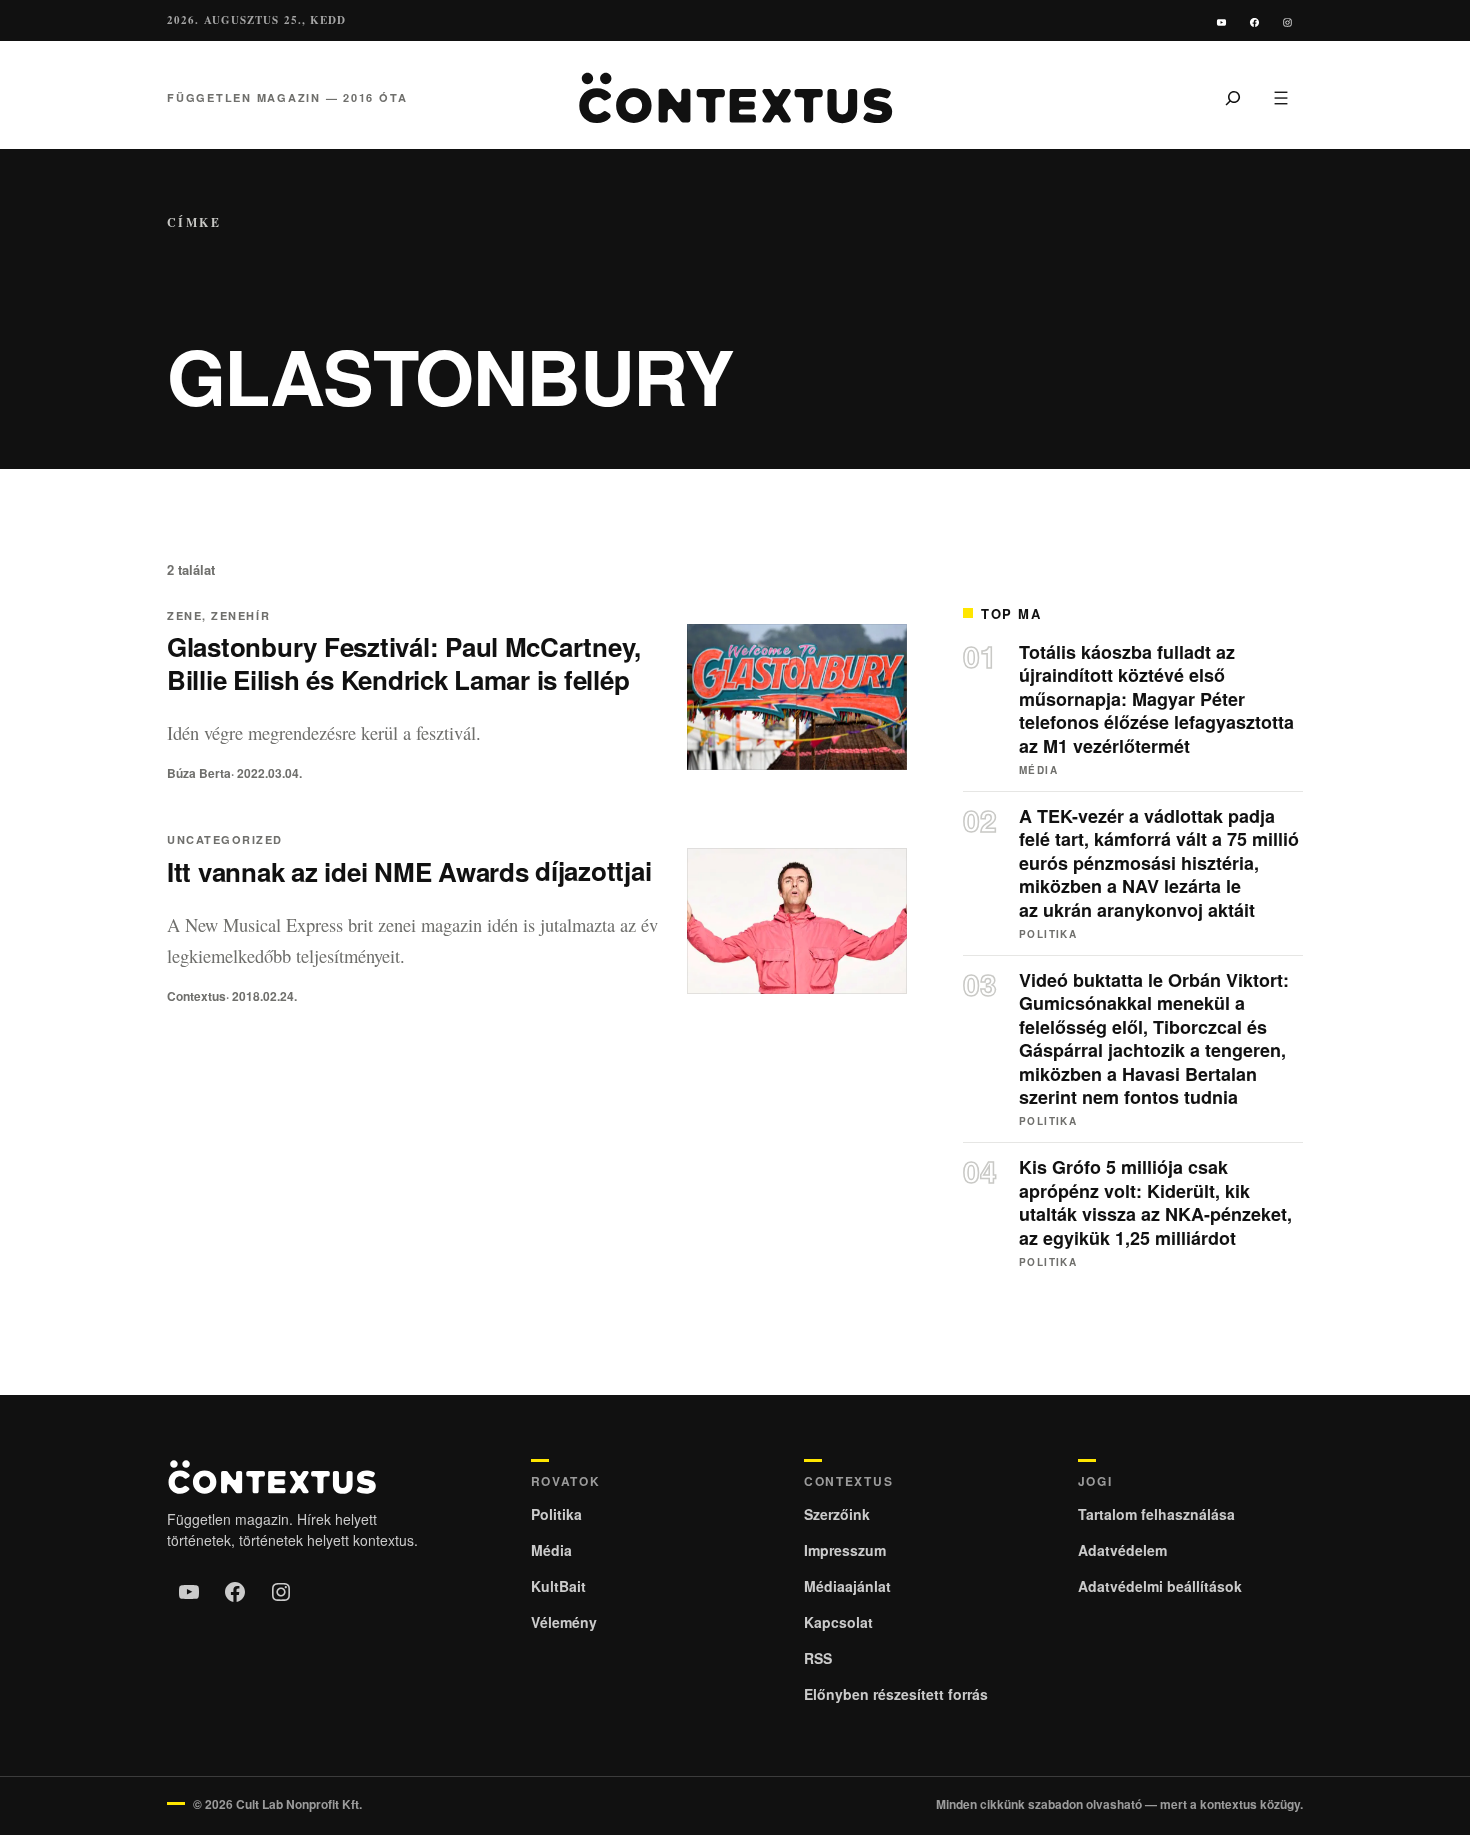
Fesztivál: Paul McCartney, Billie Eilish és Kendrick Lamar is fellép (404, 663)
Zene (184, 615)
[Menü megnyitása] (1281, 98)
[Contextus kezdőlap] (735, 98)
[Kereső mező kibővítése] (1233, 98)
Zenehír (240, 615)
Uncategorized (225, 839)
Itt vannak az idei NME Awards (409, 871)
